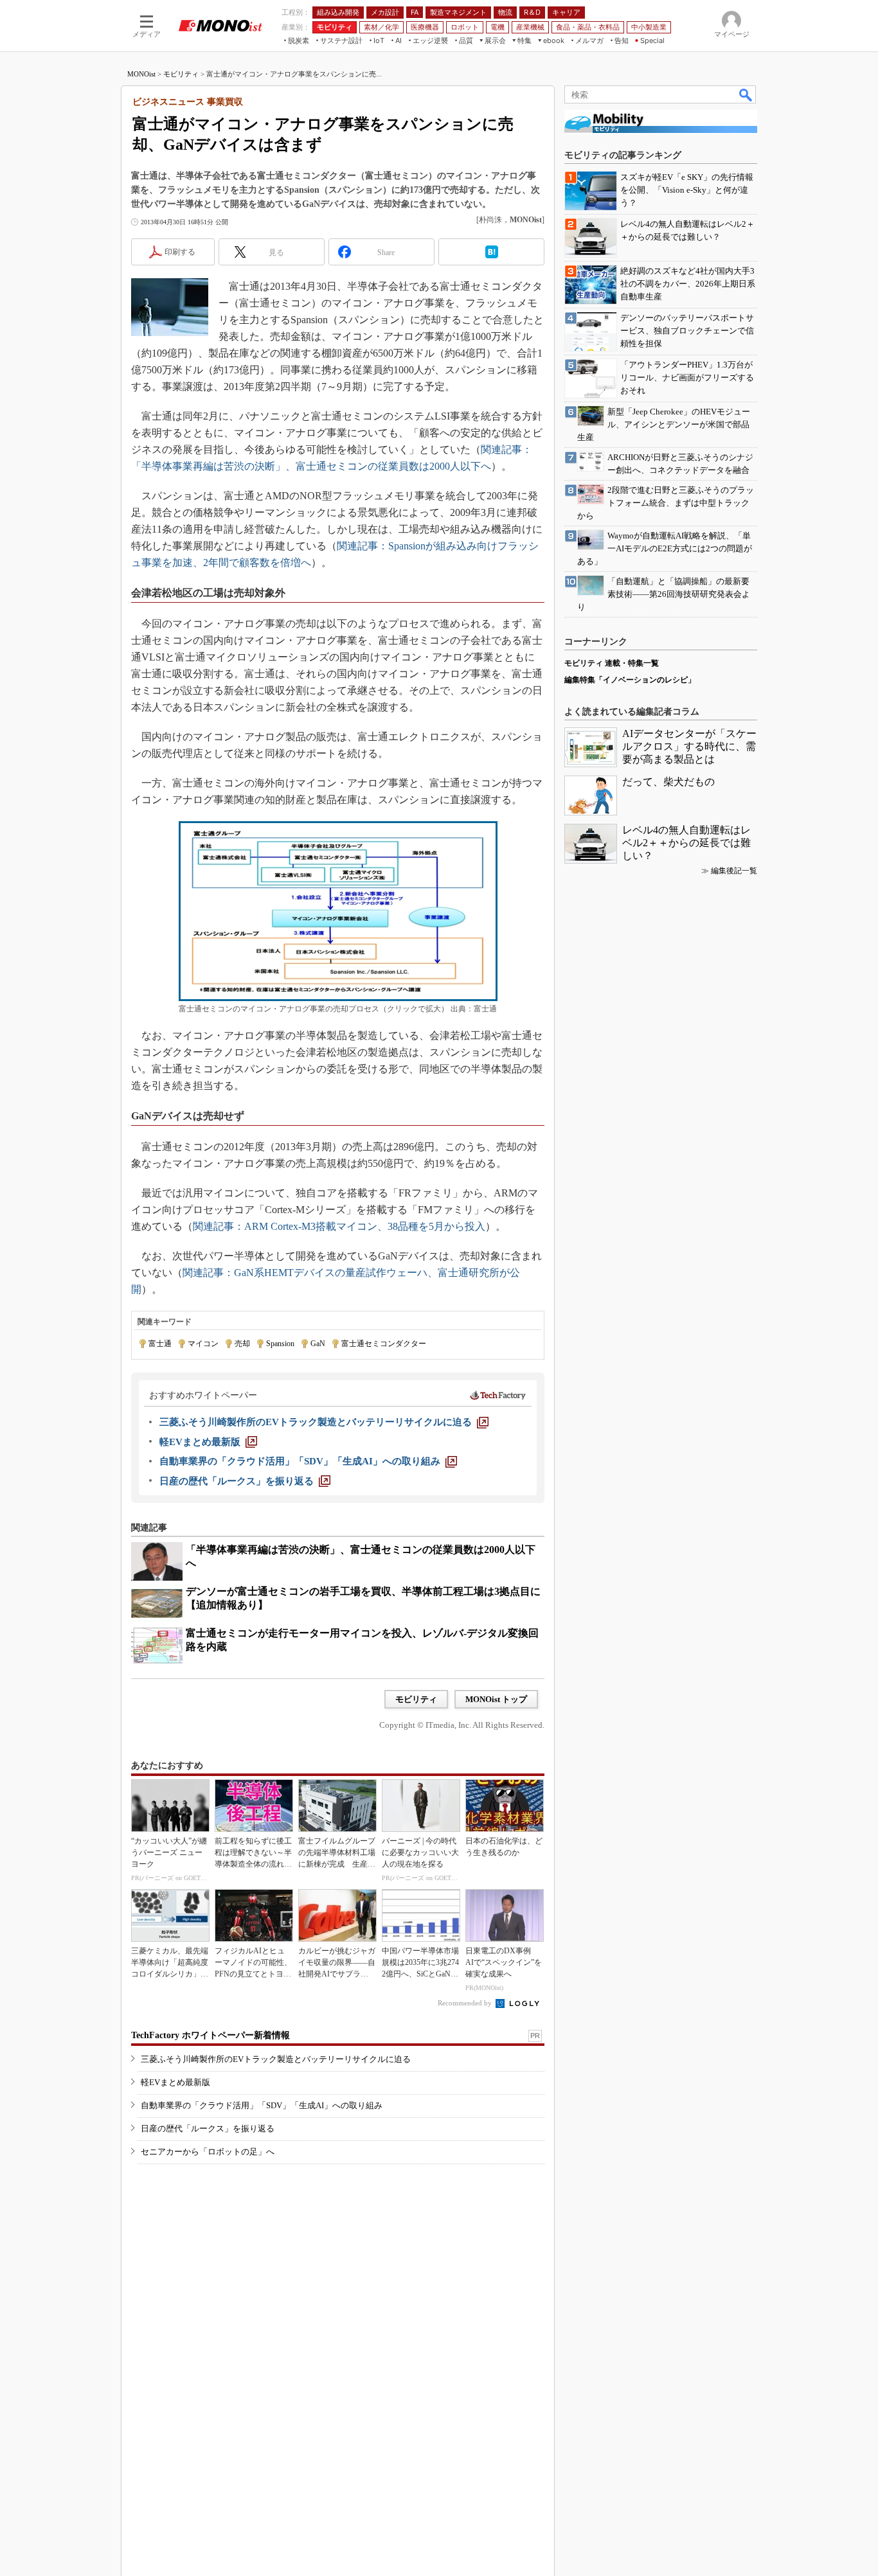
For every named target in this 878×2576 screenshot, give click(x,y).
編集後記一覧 (734, 871)
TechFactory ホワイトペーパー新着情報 (211, 2035)
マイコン (203, 1344)
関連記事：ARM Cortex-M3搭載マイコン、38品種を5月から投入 (339, 1226)
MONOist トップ (496, 1699)
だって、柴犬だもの (668, 782)
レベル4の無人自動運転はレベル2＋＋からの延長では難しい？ (686, 843)
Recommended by (466, 2003)
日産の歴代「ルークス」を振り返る (208, 2128)
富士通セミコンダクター (384, 1344)
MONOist (141, 74)
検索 (746, 94)
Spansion (280, 1344)
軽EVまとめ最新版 (175, 2082)
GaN (318, 1344)
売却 (242, 1344)
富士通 (160, 1344)
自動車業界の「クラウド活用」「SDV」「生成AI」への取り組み (262, 2105)
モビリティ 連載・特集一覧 (612, 663)
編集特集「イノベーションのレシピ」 (630, 680)
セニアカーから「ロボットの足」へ (208, 2152)
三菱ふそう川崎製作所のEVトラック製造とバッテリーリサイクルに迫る (276, 2059)
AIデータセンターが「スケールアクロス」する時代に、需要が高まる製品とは (689, 746)
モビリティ (181, 74)
